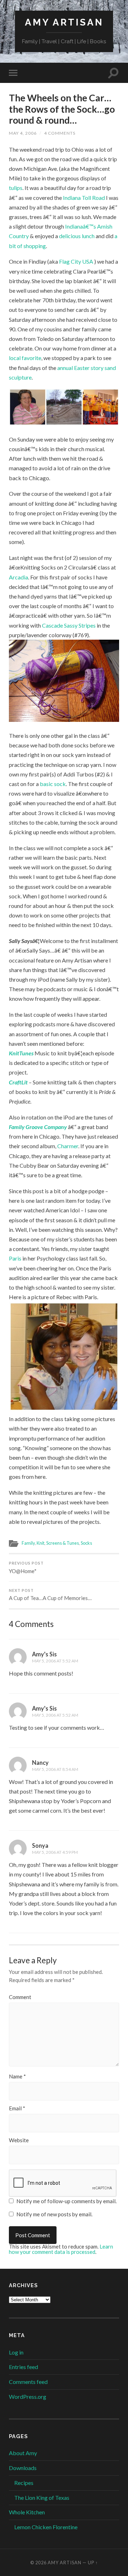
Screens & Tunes (63, 1543)
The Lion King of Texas (42, 2498)
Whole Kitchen (27, 2512)
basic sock (53, 784)
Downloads (23, 2468)
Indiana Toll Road (84, 198)
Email (17, 2108)
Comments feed (28, 2382)
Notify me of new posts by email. (54, 2214)
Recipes (24, 2483)
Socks (86, 1543)
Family (28, 1543)
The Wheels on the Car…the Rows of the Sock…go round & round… (62, 109)
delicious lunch (77, 236)
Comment (20, 1997)
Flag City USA (77, 261)
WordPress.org (28, 2397)
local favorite (25, 358)
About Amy (23, 2453)
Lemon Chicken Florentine (46, 2527)
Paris (16, 1258)
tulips (16, 188)
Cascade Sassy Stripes (69, 625)
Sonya (40, 1845)
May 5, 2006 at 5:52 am (55, 1661)
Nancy (40, 1763)
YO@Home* (26, 1568)
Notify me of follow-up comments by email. (66, 2201)
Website (19, 2140)
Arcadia (18, 577)
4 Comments (60, 133)
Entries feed (23, 2367)
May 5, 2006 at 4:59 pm (55, 1852)
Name (17, 2076)
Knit (41, 1543)
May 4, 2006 (23, 133)
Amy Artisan (64, 22)
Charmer (68, 1146)
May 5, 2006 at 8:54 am (55, 1769)
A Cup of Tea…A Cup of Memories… (50, 1595)
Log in (16, 2352)
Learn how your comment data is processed (61, 2249)
